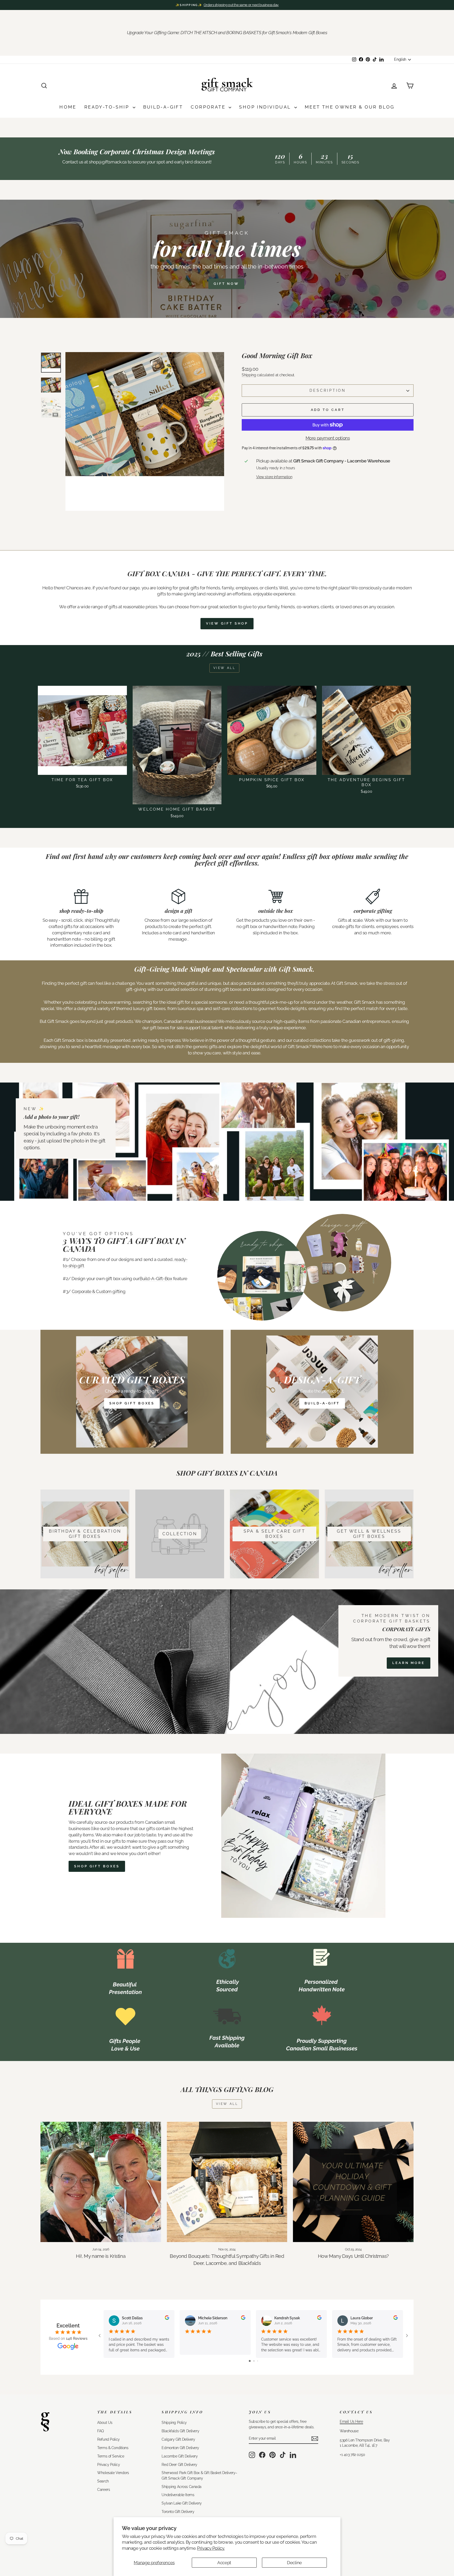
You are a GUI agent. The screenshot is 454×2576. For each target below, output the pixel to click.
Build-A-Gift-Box (156, 1279)
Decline (294, 2563)
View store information (274, 477)
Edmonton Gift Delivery (180, 2448)
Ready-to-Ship (108, 107)
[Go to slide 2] (254, 2361)
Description (328, 390)
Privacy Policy (109, 2464)
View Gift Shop (227, 623)
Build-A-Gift (163, 107)
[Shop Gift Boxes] (132, 1392)
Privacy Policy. (211, 2548)
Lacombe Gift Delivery (180, 2456)
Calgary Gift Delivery (178, 2439)
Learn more (409, 1663)
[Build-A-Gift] (322, 1392)
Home (68, 107)
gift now (226, 284)
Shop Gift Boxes (97, 1866)
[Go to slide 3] (258, 2361)
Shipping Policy (174, 2422)
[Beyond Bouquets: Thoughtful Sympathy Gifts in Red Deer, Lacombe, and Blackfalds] (227, 2182)
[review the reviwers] (167, 2319)
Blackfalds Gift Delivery (180, 2431)
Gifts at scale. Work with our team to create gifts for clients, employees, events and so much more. (373, 926)
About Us (105, 2422)
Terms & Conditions (113, 2448)
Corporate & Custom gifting (99, 1291)
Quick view (82, 769)
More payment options (328, 438)
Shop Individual (266, 107)
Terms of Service (111, 2456)
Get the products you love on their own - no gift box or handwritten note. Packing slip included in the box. (275, 926)
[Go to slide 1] (250, 2361)
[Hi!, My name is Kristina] (101, 2182)
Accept (224, 2563)
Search (103, 2481)
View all (225, 668)
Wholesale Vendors (113, 2473)
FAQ (100, 2431)
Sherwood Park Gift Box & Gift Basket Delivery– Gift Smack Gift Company (199, 2475)
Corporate (209, 107)
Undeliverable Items (178, 2495)
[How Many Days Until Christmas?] (353, 2182)
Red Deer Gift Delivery (179, 2464)
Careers (104, 2489)
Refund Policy (108, 2439)
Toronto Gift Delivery (178, 2511)
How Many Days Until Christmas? (353, 2256)
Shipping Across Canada (182, 2487)
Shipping (249, 375)
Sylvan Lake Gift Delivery (182, 2503)
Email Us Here (351, 2421)
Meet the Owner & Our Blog (350, 107)
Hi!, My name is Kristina (101, 2256)
